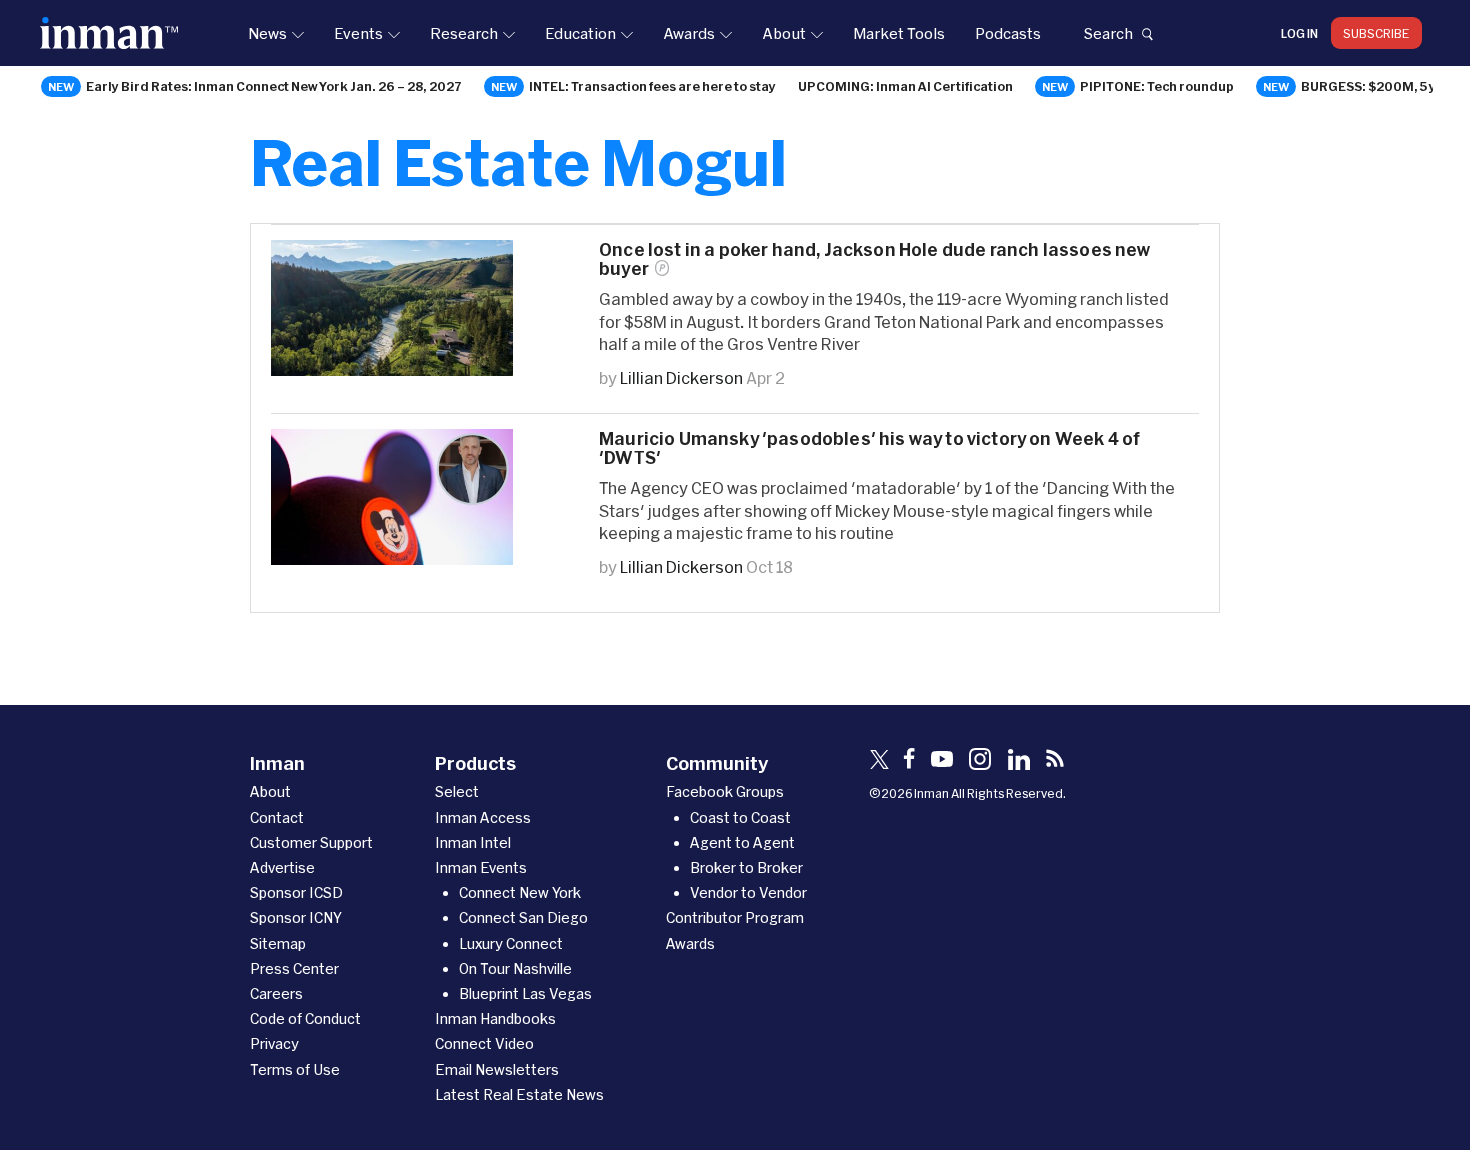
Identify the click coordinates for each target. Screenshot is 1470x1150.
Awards (689, 33)
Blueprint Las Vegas (525, 993)
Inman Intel (473, 842)
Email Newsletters (497, 1069)
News (267, 33)
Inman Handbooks (495, 1018)
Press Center (294, 968)
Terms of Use (295, 1069)
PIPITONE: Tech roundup (1157, 86)
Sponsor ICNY (296, 917)
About (784, 33)
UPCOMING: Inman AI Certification (905, 86)
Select (457, 791)
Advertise (282, 867)
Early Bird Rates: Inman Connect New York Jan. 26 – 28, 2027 (274, 86)
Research (464, 33)
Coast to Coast (740, 817)
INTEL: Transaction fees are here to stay (652, 86)
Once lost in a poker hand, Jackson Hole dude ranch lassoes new (875, 259)
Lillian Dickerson (681, 377)
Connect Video (484, 1043)
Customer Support (311, 842)
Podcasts (1008, 33)
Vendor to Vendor (748, 892)
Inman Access (483, 817)
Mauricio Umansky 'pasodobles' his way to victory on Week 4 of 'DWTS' (869, 448)
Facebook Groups (725, 791)
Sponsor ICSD (296, 892)
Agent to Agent (742, 842)
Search (1108, 33)
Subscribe (1376, 33)
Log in (1299, 33)
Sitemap (278, 943)
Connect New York (520, 892)
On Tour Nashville (515, 968)
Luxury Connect (511, 943)
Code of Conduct (305, 1018)
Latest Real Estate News (519, 1094)
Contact (277, 817)
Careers (276, 993)
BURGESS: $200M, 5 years (1383, 86)
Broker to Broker (746, 867)
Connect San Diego (523, 917)
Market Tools (899, 33)
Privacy (274, 1043)
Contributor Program (735, 917)
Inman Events (481, 867)
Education (580, 33)
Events (358, 33)
